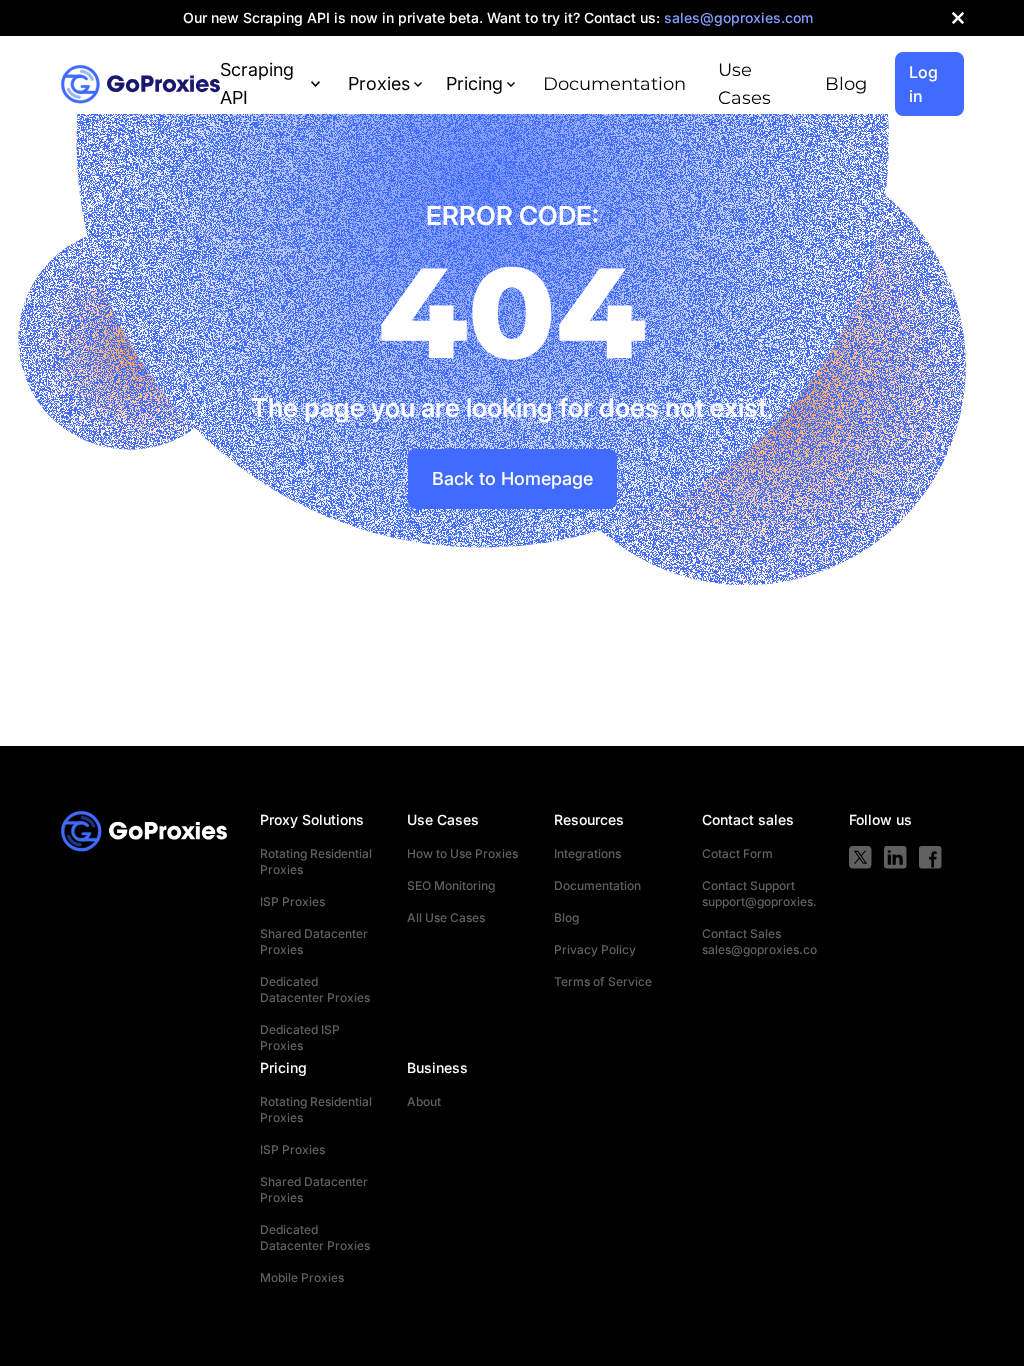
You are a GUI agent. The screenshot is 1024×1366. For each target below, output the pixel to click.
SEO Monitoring (451, 885)
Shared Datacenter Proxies (314, 941)
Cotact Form (737, 853)
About (424, 1101)
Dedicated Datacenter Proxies (315, 989)
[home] (140, 84)
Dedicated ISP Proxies (300, 1037)
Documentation (614, 84)
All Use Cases (446, 917)
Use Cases (744, 84)
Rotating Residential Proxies (316, 861)
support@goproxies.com (759, 901)
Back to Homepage (512, 478)
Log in (923, 84)
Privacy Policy (595, 949)
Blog (846, 84)
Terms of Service (603, 981)
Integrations (587, 853)
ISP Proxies (292, 901)
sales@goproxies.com (759, 949)
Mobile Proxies (302, 1277)
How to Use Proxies (462, 853)
